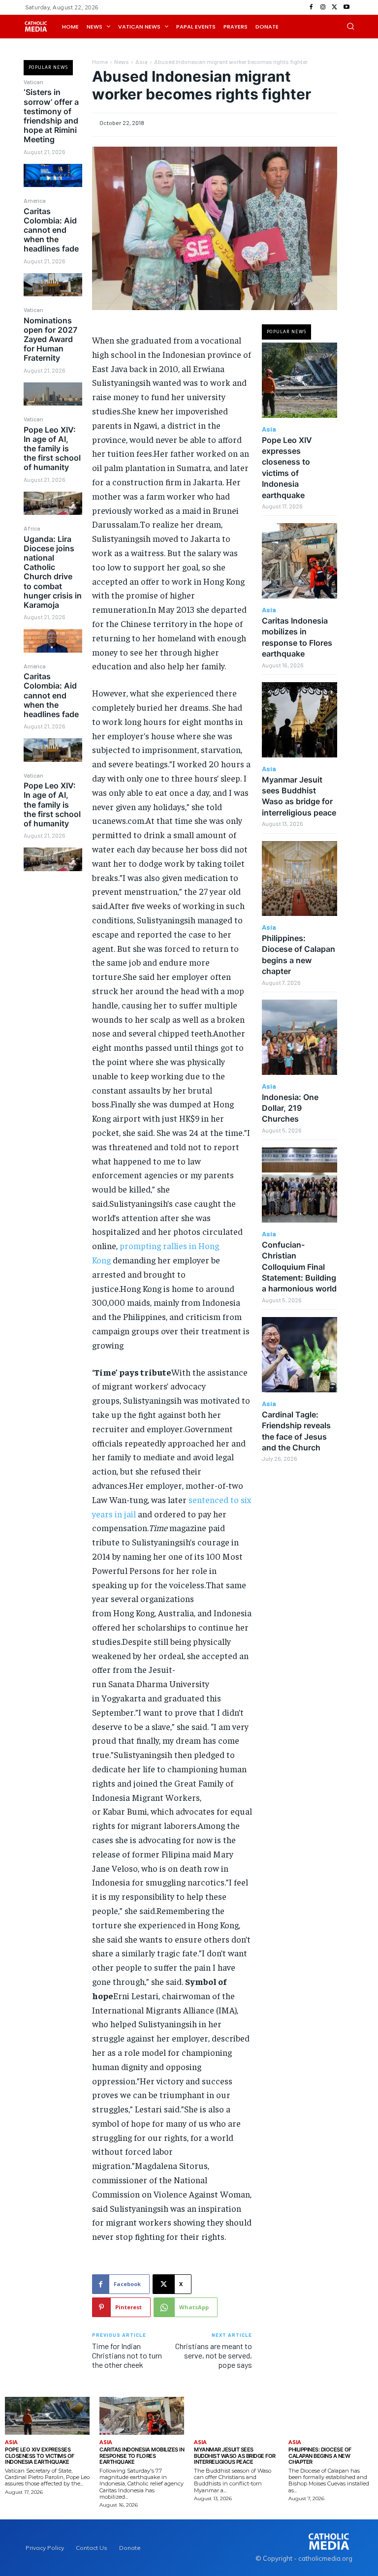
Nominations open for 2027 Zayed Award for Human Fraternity (50, 339)
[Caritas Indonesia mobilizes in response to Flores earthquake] (299, 561)
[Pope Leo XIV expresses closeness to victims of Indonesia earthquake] (299, 380)
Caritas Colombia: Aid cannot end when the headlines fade (51, 230)
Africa (32, 528)
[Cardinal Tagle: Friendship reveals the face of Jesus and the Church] (299, 1355)
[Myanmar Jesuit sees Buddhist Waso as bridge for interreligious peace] (299, 720)
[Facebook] (311, 7)
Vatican (33, 82)
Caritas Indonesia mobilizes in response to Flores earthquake (142, 2456)
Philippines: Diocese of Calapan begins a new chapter (320, 2456)
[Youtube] (346, 7)
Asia (142, 62)
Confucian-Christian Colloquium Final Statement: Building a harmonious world (299, 1267)
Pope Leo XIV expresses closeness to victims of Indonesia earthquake (40, 2456)
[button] (350, 26)
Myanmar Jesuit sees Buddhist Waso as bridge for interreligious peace (299, 796)
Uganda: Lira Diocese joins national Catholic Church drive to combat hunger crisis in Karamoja (53, 572)
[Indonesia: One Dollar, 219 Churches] (299, 1037)
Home (100, 62)
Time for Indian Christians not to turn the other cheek (127, 2355)
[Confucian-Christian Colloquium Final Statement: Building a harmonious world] (299, 1185)
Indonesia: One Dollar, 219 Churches (290, 1108)
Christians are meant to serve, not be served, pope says (214, 2355)
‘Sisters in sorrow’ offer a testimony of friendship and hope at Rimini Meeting (51, 116)
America (35, 200)
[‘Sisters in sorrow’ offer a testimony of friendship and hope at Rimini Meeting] (53, 175)
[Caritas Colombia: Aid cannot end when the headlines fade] (53, 285)
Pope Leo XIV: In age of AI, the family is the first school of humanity (52, 449)
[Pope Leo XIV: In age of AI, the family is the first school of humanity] (53, 503)
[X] (335, 7)
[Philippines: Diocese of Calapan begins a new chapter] (299, 879)
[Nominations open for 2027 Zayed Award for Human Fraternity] (53, 394)
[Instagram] (323, 7)
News (122, 62)
